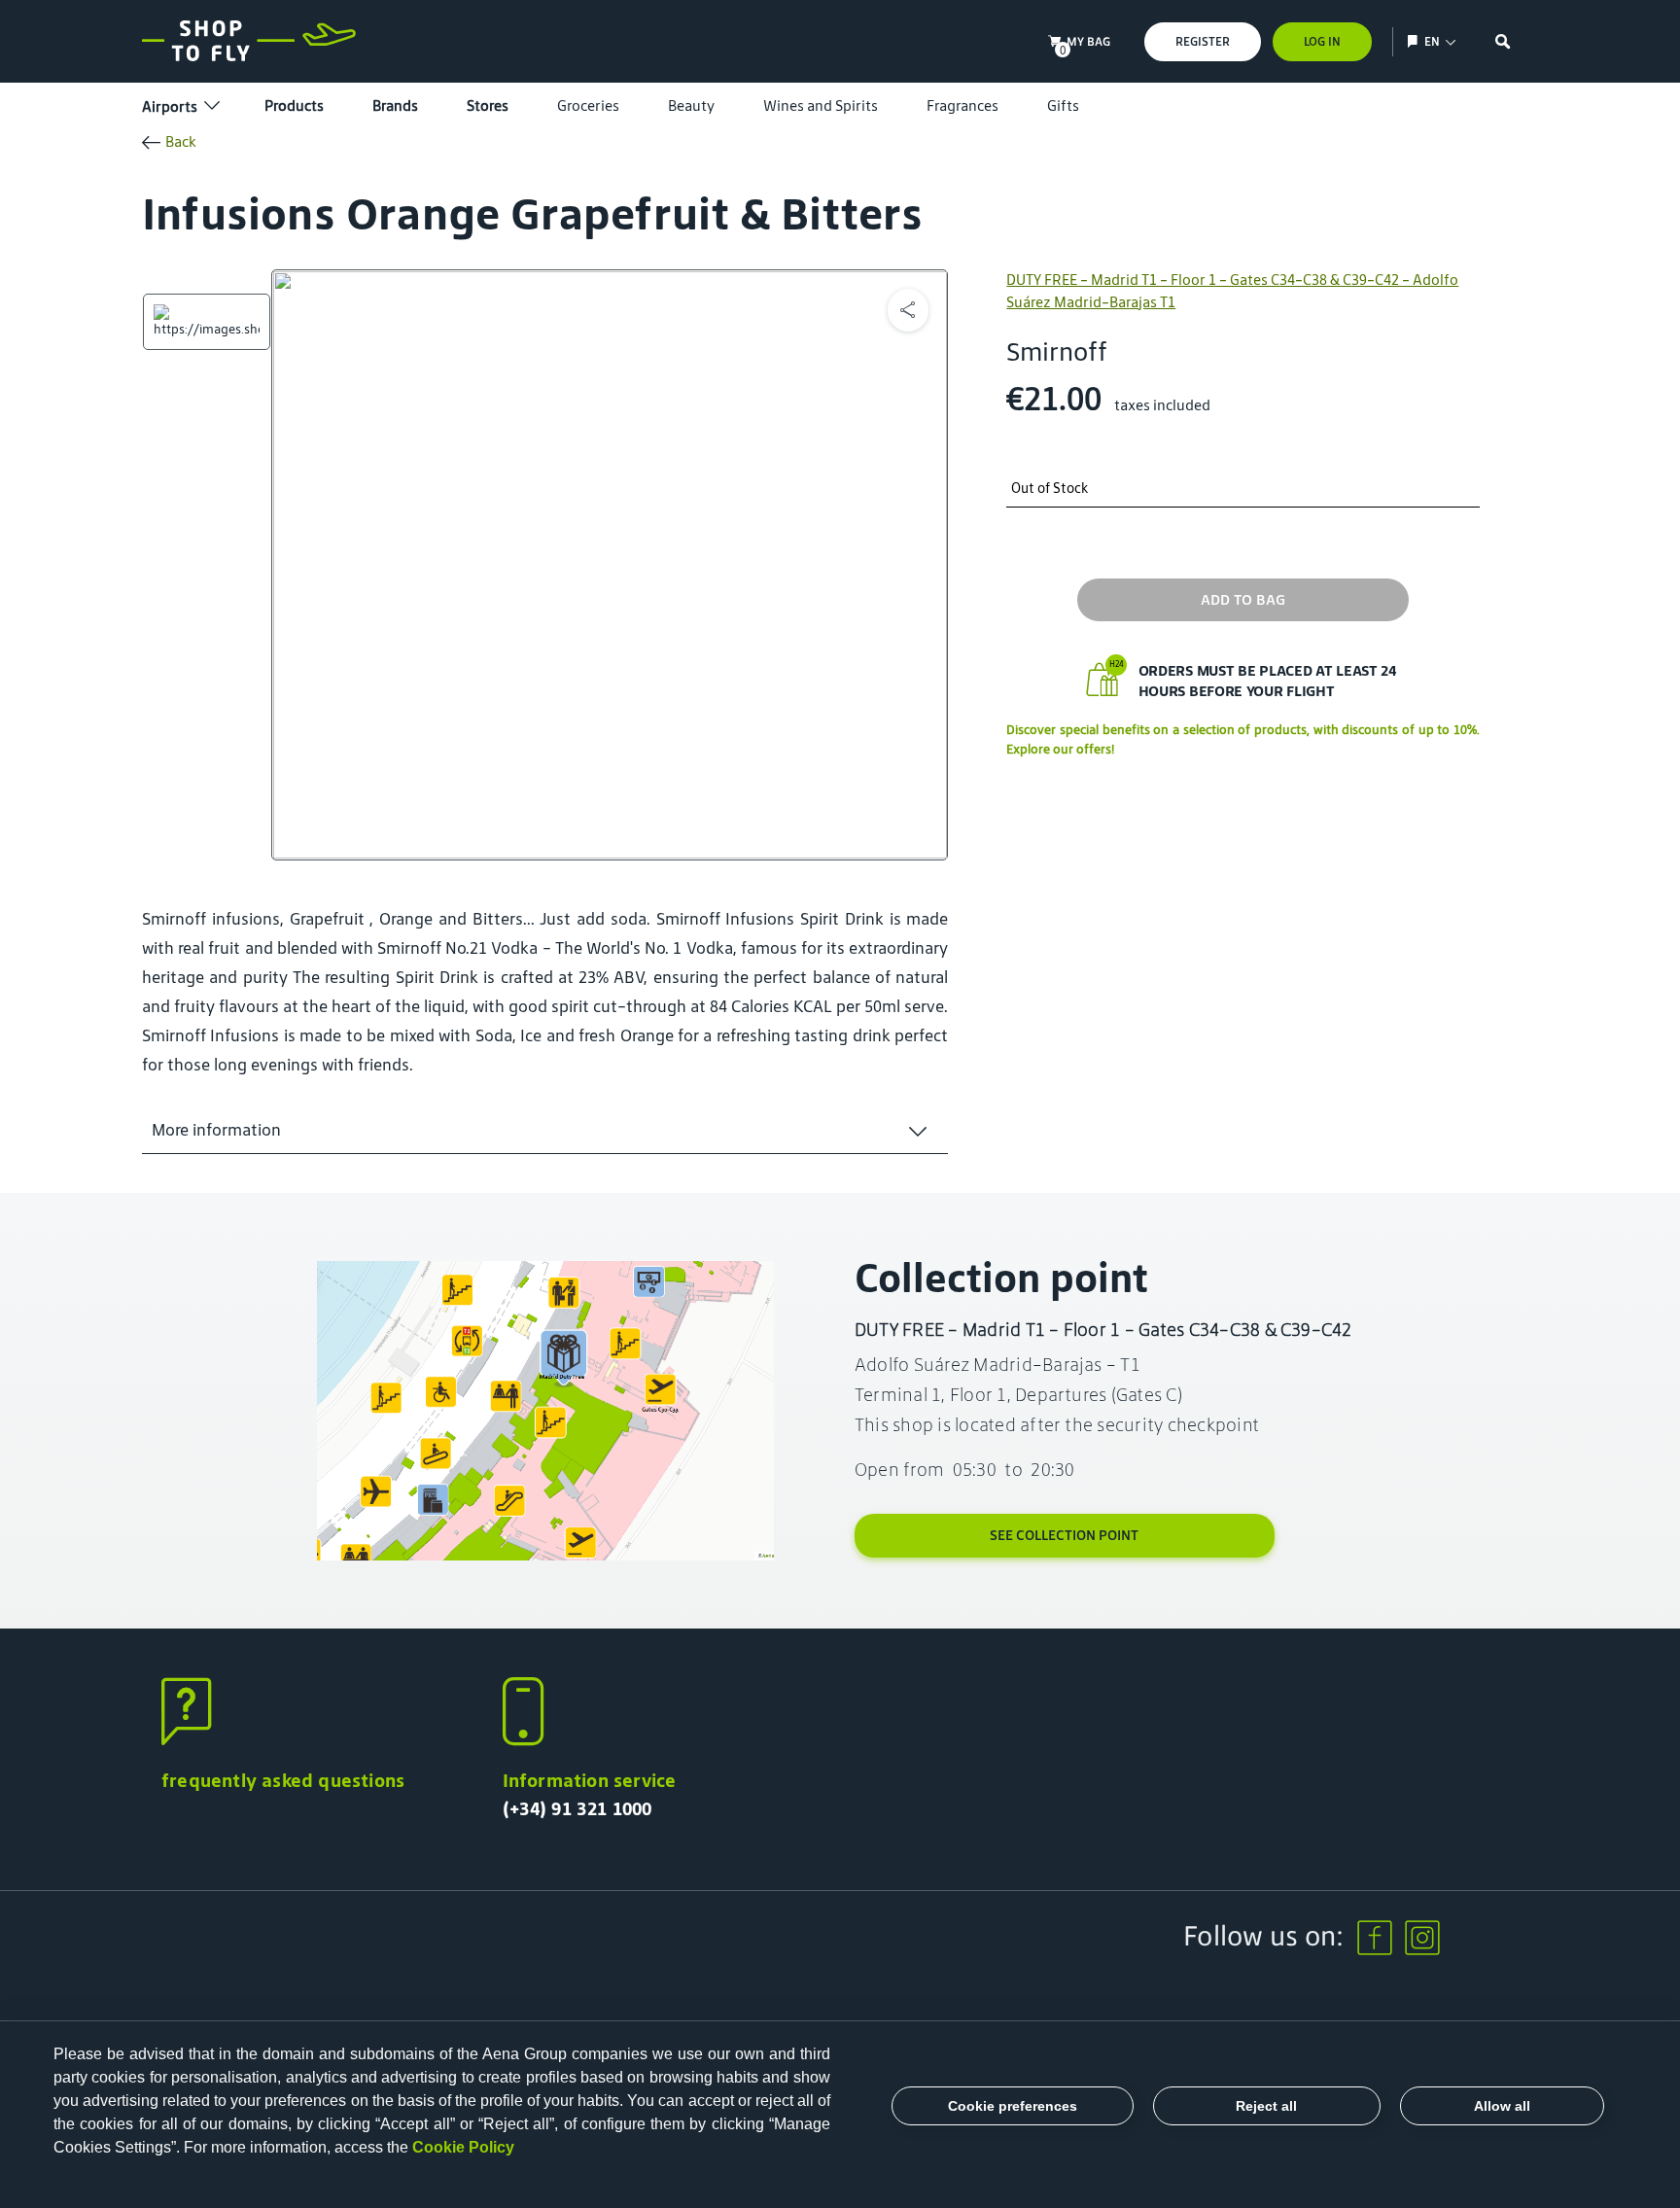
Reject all (1266, 2106)
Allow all (1502, 2106)
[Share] (908, 310)
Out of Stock (1050, 489)
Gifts (1063, 105)
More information (216, 1130)
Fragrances (962, 105)
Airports (170, 106)
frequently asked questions (283, 1780)
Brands (395, 105)
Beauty (691, 105)
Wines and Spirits (821, 105)
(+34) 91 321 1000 (577, 1808)
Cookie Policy (463, 2147)
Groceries (588, 105)
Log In (1322, 41)
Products (294, 105)
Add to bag (1243, 599)
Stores (488, 105)
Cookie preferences (1013, 2106)
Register (1203, 41)
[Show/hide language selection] (1415, 41)
